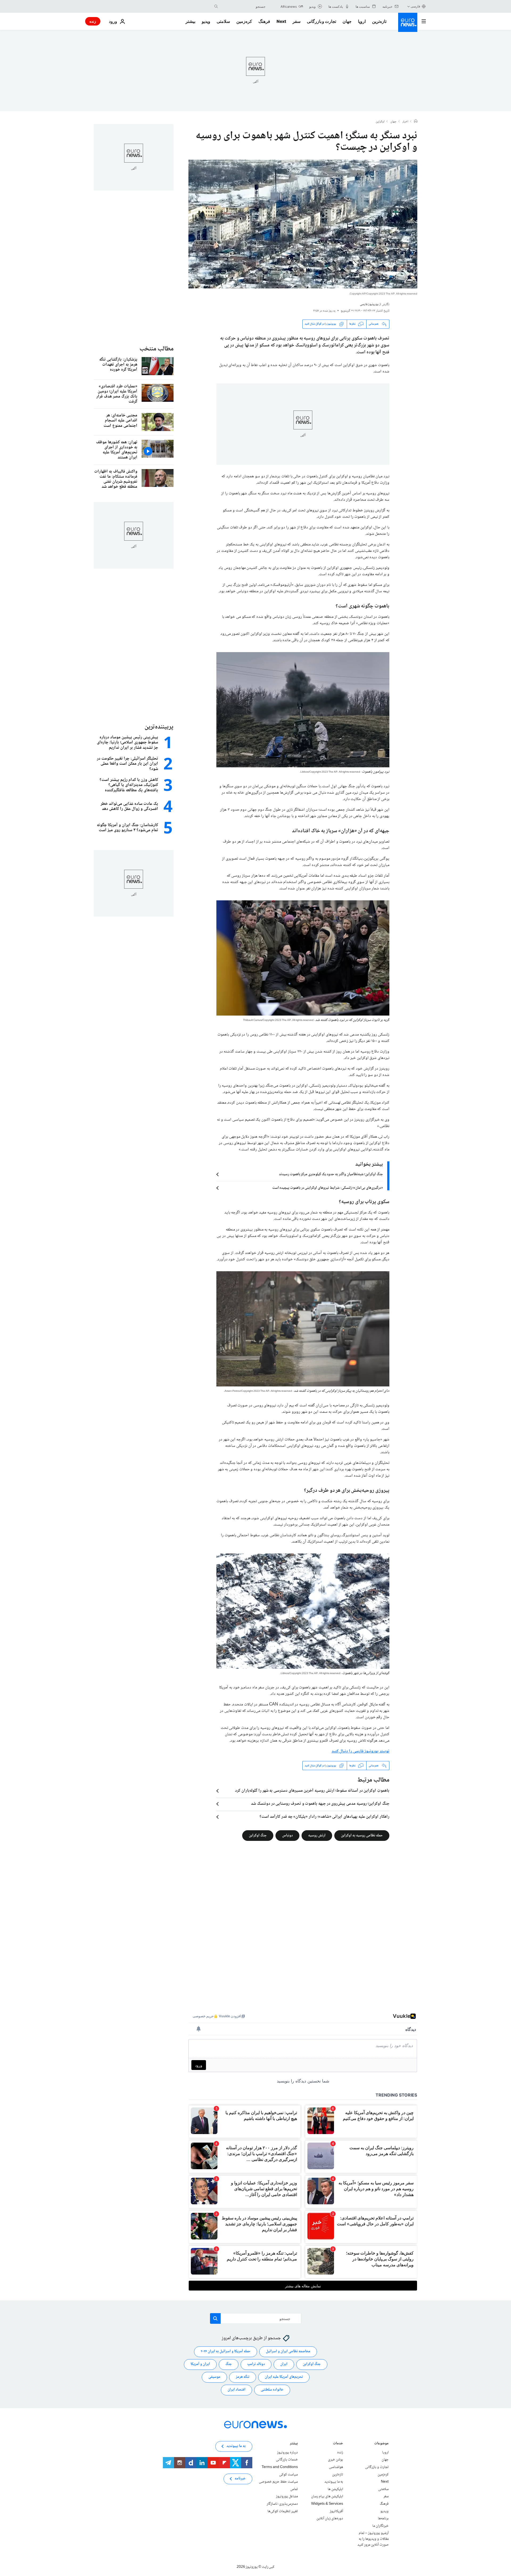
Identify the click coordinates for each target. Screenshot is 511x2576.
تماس (294, 2489)
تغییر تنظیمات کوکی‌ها (283, 2511)
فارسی (415, 6)
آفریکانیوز (336, 2511)
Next (281, 21)
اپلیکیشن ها (335, 2489)
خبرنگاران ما (380, 2526)
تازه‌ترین (379, 21)
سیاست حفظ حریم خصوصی (278, 2482)
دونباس (287, 1836)
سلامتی (223, 21)
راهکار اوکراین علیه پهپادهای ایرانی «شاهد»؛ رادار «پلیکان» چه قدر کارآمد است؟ (324, 1817)
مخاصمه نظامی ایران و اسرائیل (288, 2352)
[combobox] (243, 6)
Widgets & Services (327, 2504)
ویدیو (206, 21)
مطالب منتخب (156, 349)
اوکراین (380, 122)
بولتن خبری (335, 2460)
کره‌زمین (244, 21)
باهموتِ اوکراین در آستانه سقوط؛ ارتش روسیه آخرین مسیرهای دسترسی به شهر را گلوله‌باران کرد (312, 1791)
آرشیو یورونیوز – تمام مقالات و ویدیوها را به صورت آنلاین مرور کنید (373, 2539)
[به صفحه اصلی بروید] (408, 22)
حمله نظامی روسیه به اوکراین (362, 1836)
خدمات (338, 2444)
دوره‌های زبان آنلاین (330, 2519)
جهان (347, 21)
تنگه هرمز (243, 2377)
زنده (93, 21)
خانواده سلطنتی (272, 2390)
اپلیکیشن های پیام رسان (327, 2497)
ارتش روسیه (317, 1836)
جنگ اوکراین (258, 1836)
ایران (284, 2364)
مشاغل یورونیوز (287, 2497)
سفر (296, 21)
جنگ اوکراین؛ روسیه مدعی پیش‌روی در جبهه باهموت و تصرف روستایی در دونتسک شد (320, 1804)
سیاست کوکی (289, 2475)
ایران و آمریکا (200, 2364)
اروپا (362, 21)
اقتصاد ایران (236, 2390)
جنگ (229, 2364)
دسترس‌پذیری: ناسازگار (282, 2504)
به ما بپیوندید (334, 2482)
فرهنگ (264, 21)
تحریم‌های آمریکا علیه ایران (284, 2377)
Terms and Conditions (280, 2467)
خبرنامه (240, 2479)
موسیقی (214, 2377)
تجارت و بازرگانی (322, 21)
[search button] (216, 6)
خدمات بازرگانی (287, 2460)
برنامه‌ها (383, 2519)
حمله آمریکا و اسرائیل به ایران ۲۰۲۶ (226, 2352)
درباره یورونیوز (287, 2453)
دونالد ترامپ (256, 2364)
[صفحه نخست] (416, 122)
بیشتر (294, 2444)
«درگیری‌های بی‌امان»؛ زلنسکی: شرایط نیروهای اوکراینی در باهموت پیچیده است (328, 1188)
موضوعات (381, 2444)
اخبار (405, 122)
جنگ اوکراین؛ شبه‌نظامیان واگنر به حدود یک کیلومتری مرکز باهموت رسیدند (331, 1174)
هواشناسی (336, 2467)
